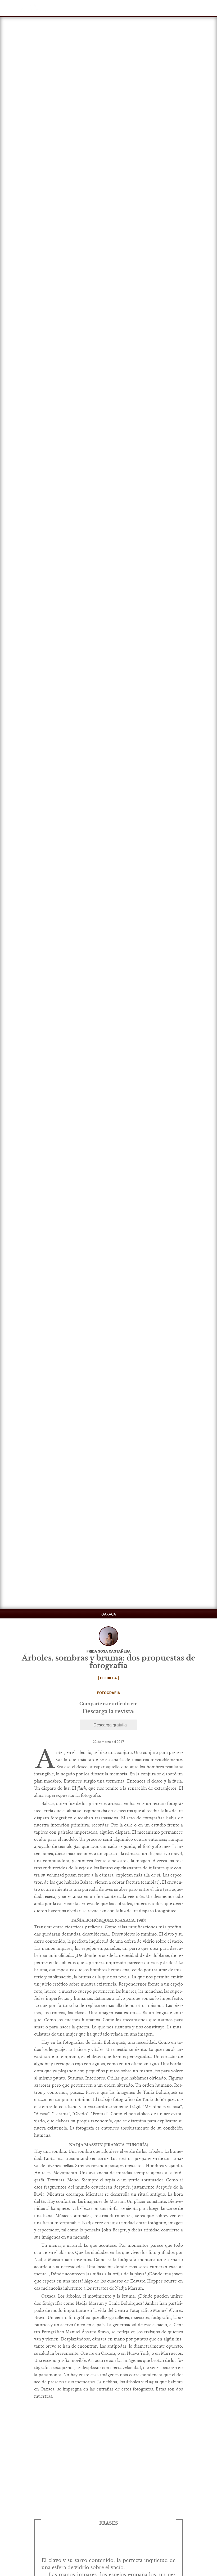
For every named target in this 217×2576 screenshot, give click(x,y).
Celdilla (108, 1678)
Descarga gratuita (110, 1725)
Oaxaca (109, 1614)
